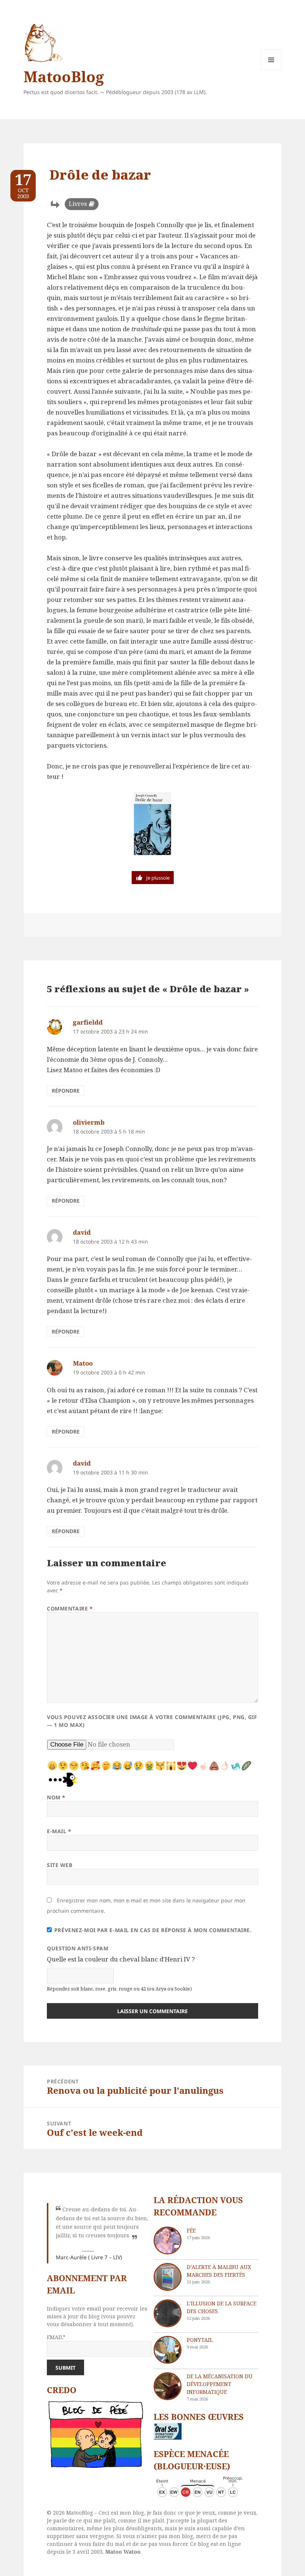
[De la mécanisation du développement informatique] (168, 2386)
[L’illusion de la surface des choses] (168, 2313)
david (82, 1232)
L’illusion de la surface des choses (221, 2307)
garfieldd (88, 1022)
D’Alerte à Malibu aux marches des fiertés (219, 2271)
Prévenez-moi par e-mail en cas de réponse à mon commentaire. (153, 1930)
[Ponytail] (168, 2350)
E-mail (59, 1831)
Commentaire (70, 1608)
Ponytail (200, 2340)
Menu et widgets (271, 70)
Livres (78, 204)
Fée (191, 2230)
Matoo (83, 1363)
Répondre (66, 1091)
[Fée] (168, 2240)
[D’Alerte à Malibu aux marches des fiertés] (168, 2277)
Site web (60, 1865)
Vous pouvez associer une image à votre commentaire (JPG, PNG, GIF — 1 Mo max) (152, 1721)
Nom (56, 1797)
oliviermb (89, 1122)
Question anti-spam (78, 1948)
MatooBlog (64, 76)
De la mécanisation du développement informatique (220, 2384)
